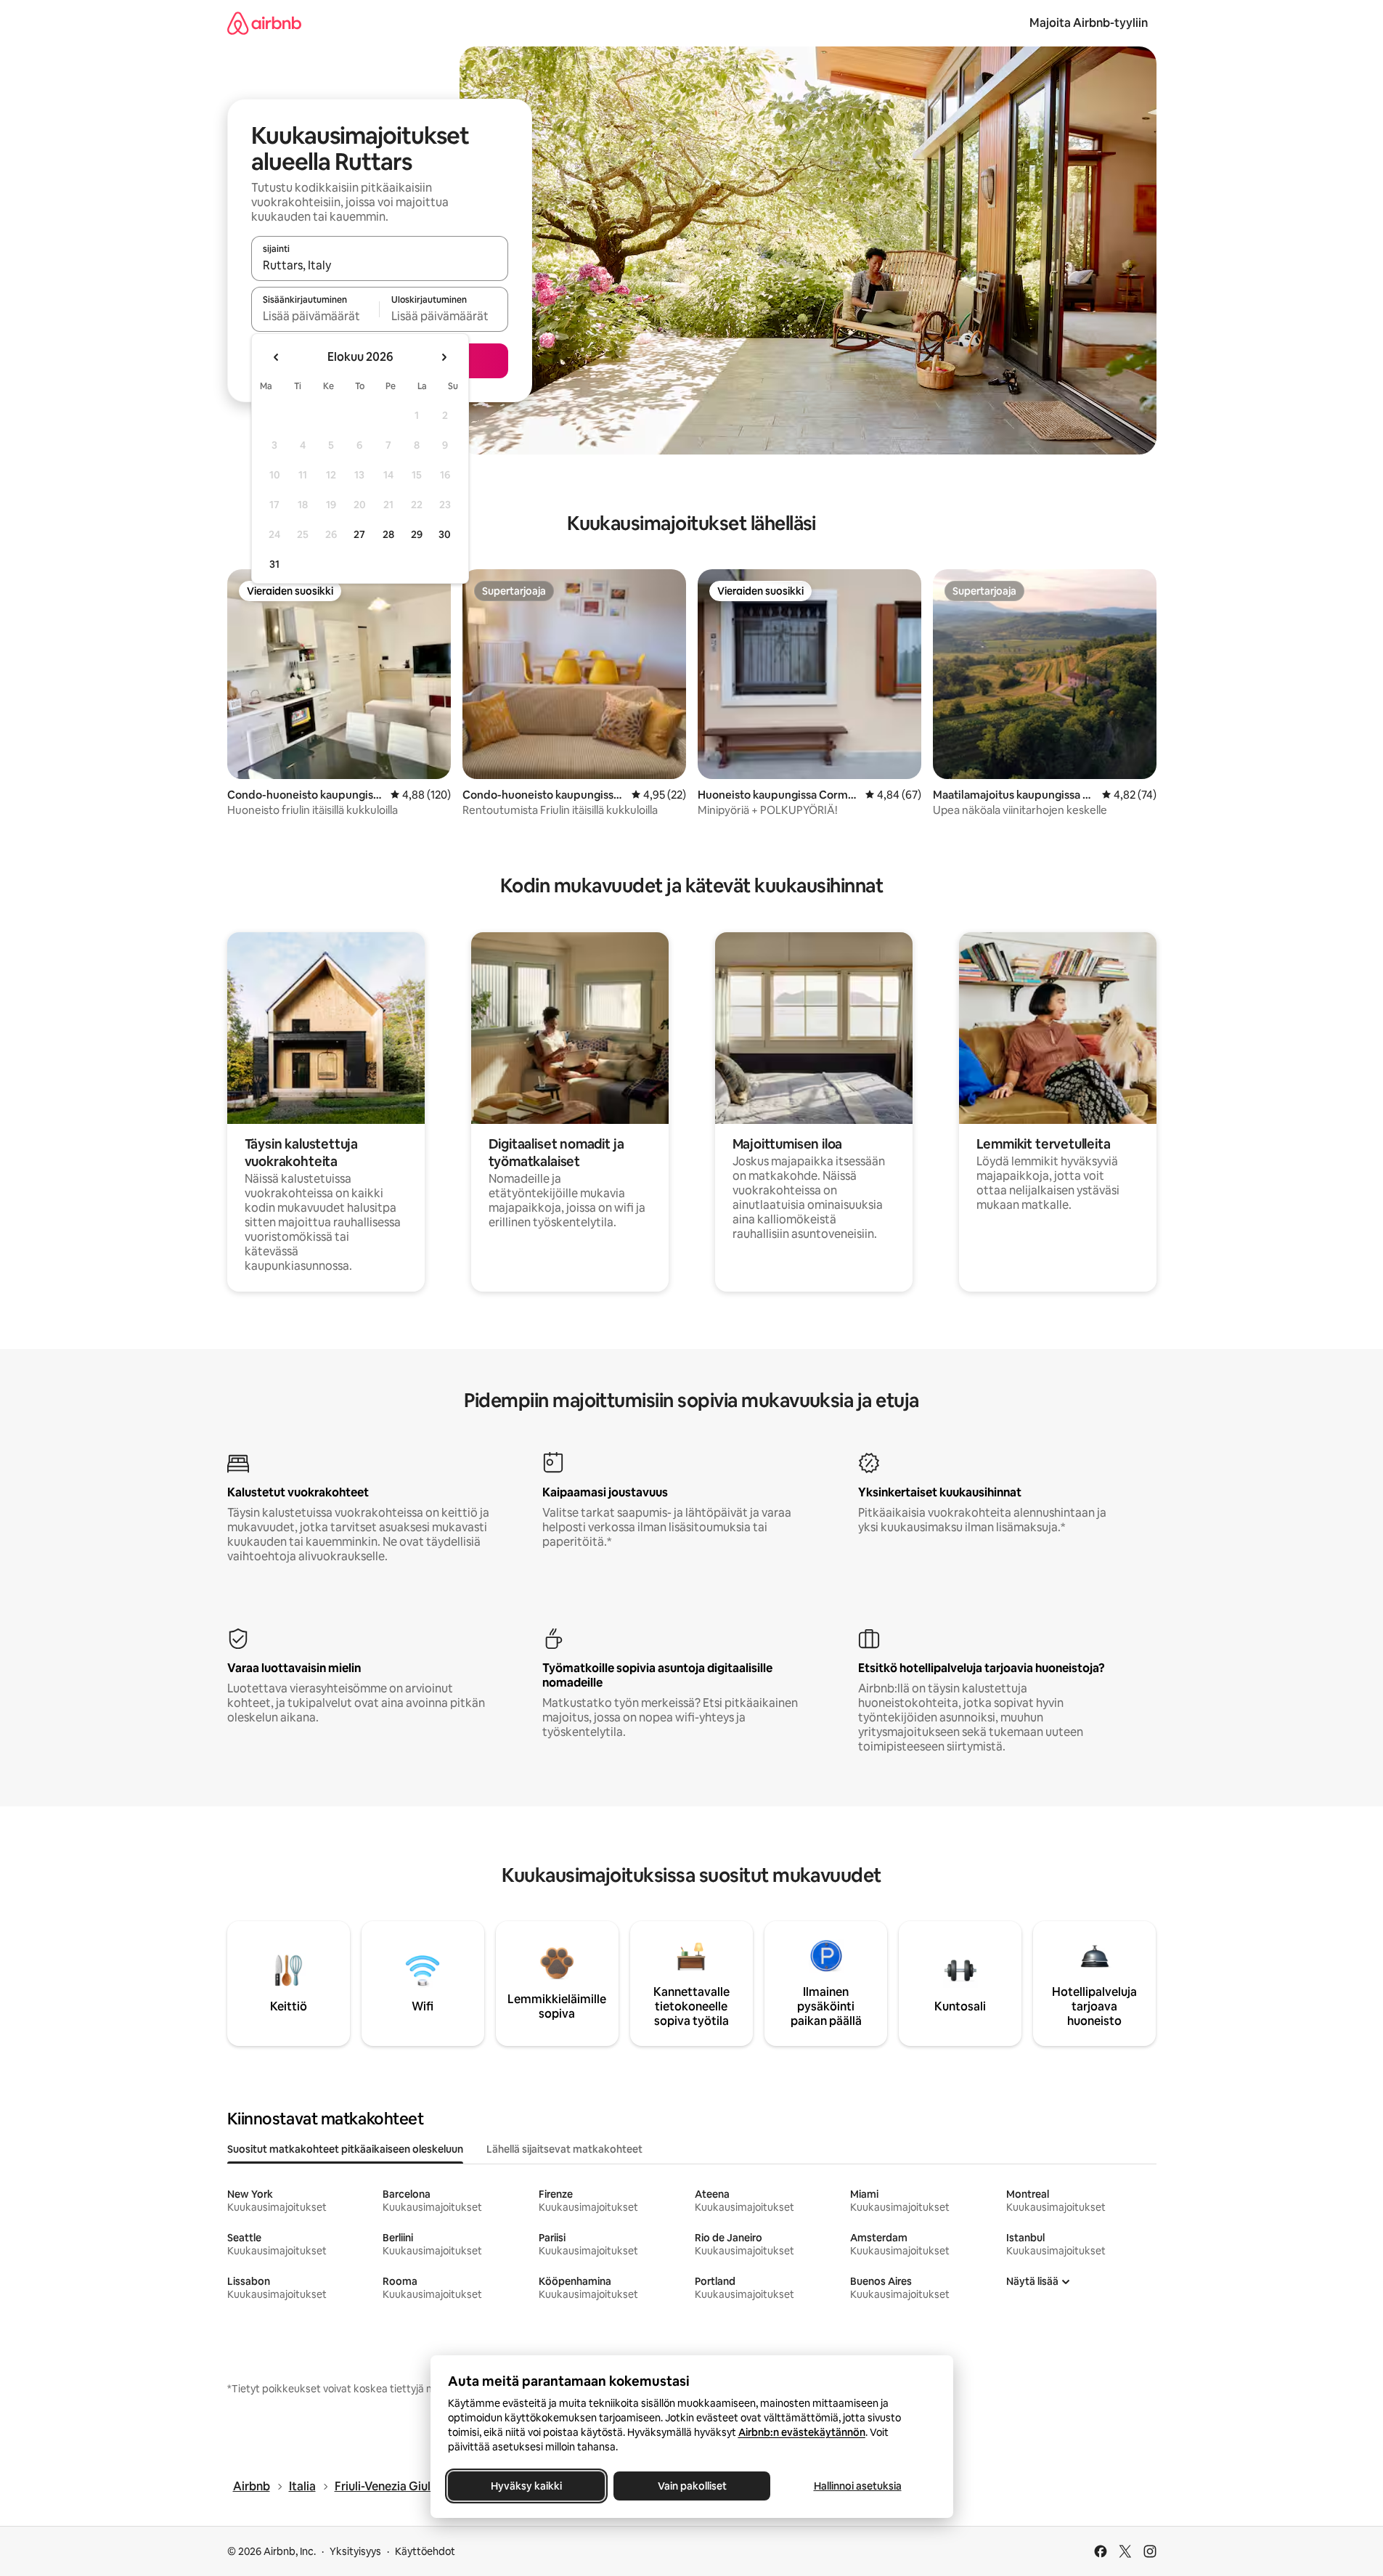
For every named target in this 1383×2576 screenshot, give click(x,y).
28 (388, 534)
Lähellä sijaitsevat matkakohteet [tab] (564, 2149)
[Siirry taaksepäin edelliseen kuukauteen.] (277, 357)
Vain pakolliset (691, 2486)
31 (274, 564)
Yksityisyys (355, 2551)
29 (417, 534)
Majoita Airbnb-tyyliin (1089, 23)
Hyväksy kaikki (526, 2486)
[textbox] (315, 316)
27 (359, 534)
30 (445, 534)
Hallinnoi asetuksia (857, 2486)
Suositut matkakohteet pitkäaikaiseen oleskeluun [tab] (345, 2149)
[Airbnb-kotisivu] (264, 23)
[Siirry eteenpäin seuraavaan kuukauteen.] (444, 357)
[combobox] (380, 265)
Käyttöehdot (425, 2551)
